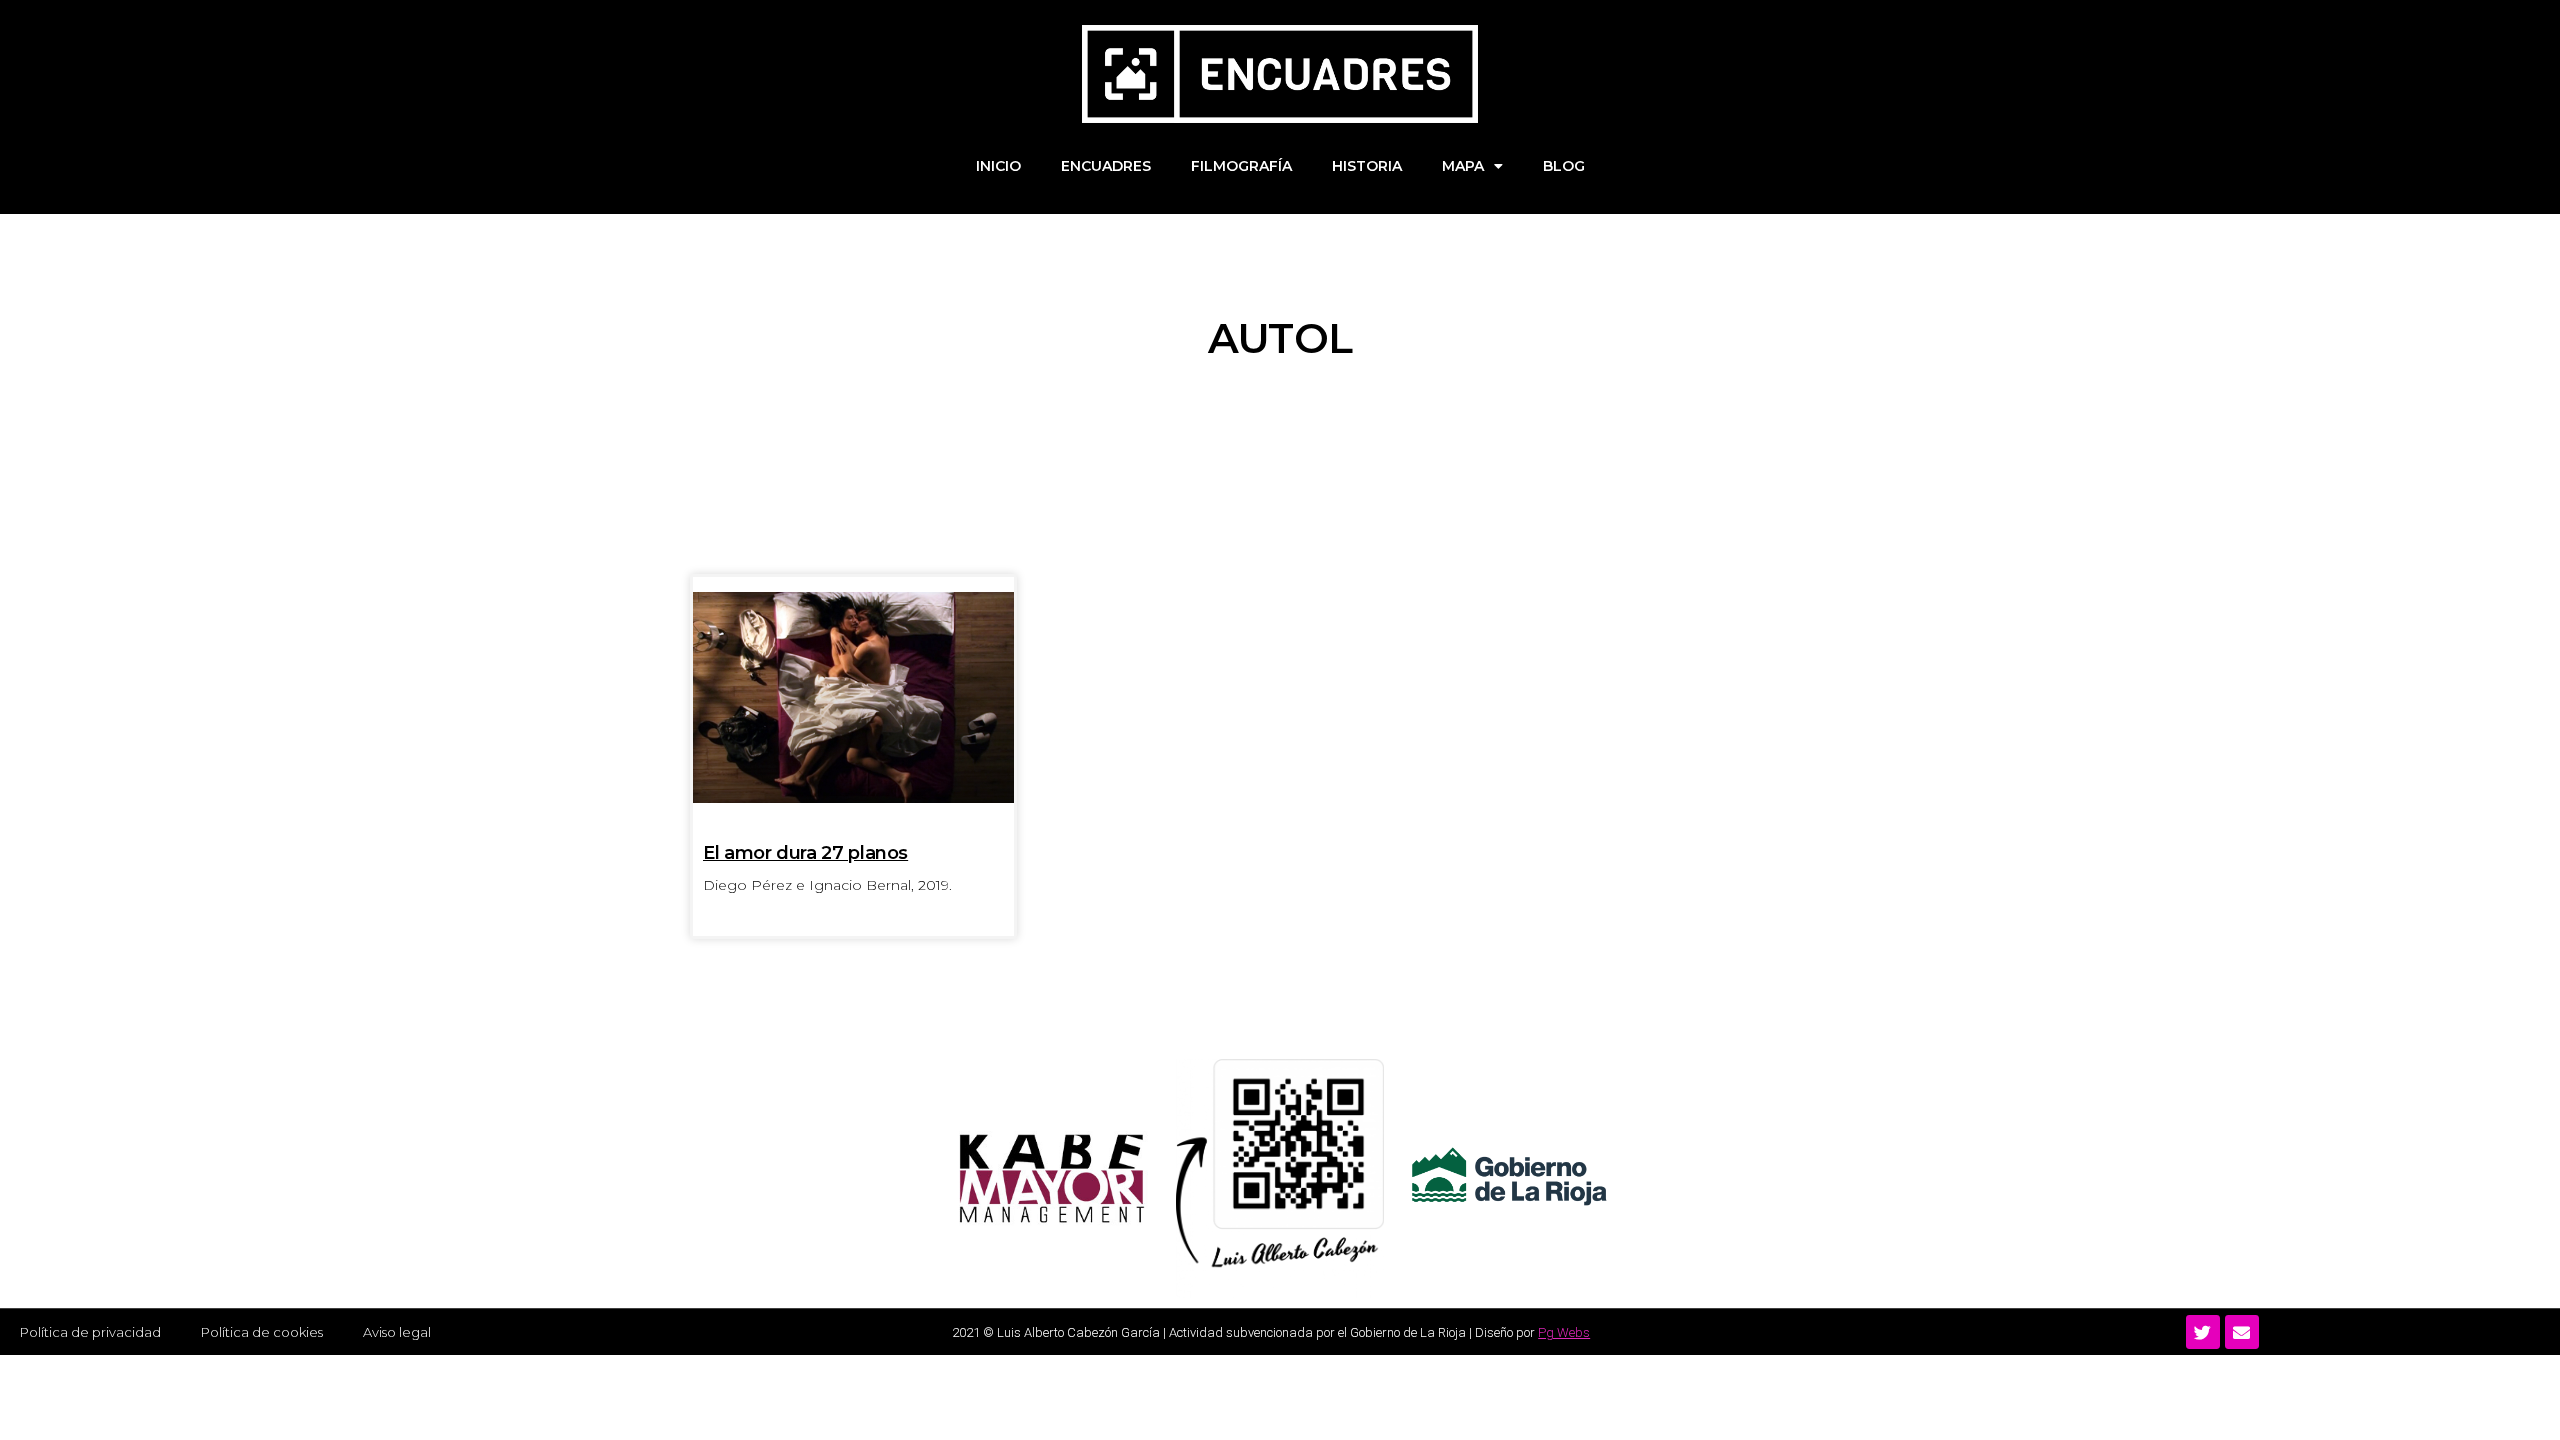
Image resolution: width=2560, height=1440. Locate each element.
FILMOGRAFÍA (1241, 166)
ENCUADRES (1106, 166)
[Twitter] (2203, 1332)
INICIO (998, 166)
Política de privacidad (90, 1332)
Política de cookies (262, 1332)
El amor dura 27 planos (805, 853)
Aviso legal (397, 1332)
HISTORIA (1367, 166)
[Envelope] (2242, 1332)
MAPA (1463, 166)
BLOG (1564, 166)
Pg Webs (1564, 1332)
